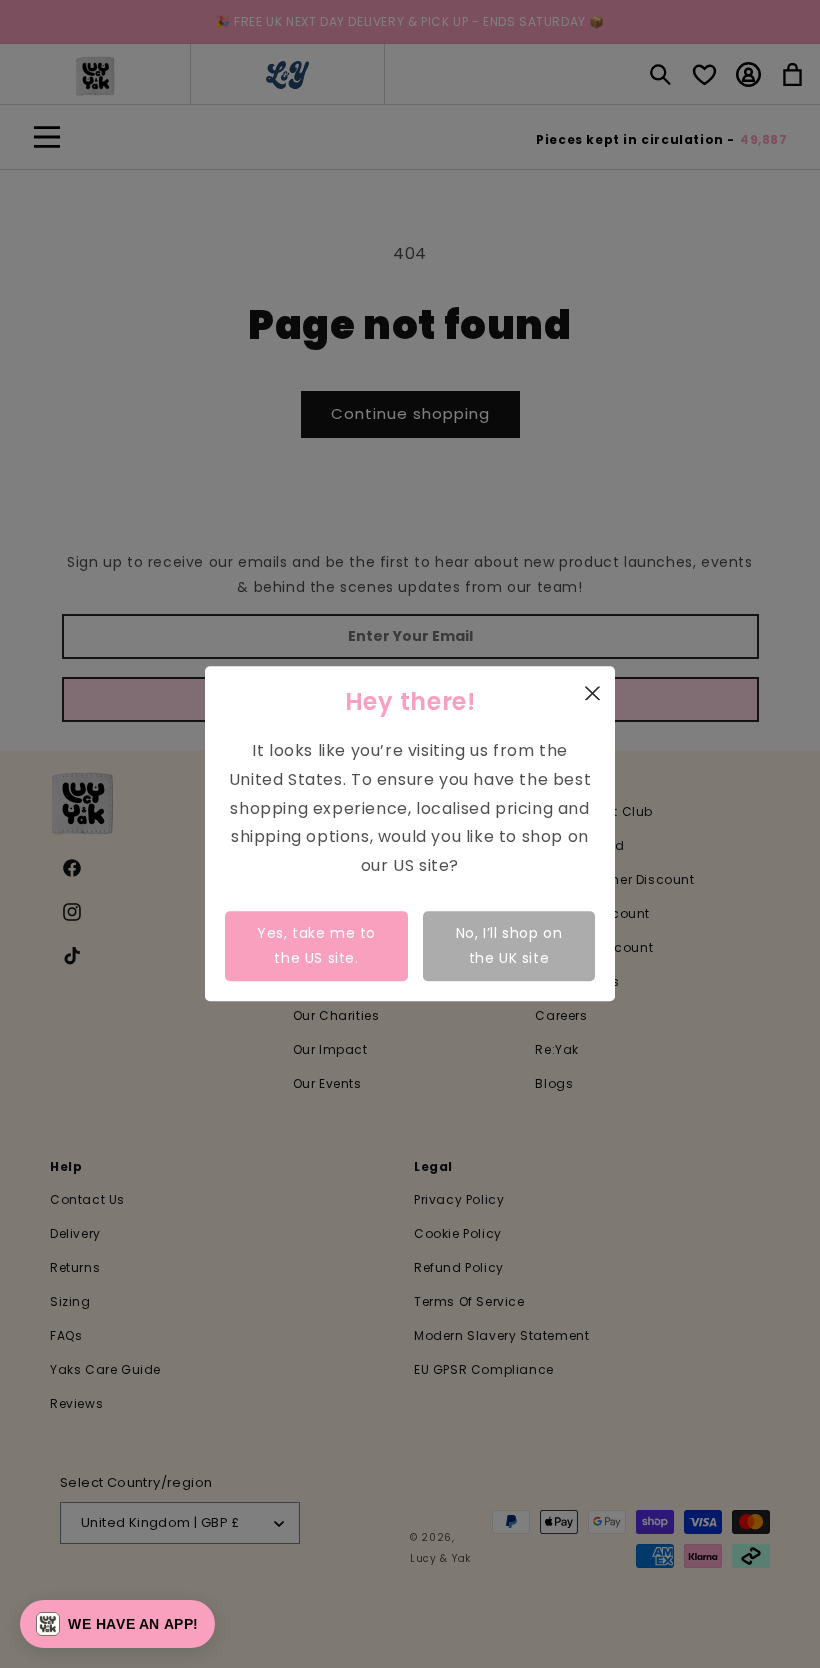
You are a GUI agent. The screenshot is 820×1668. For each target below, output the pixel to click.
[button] (117, 1624)
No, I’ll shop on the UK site (509, 945)
